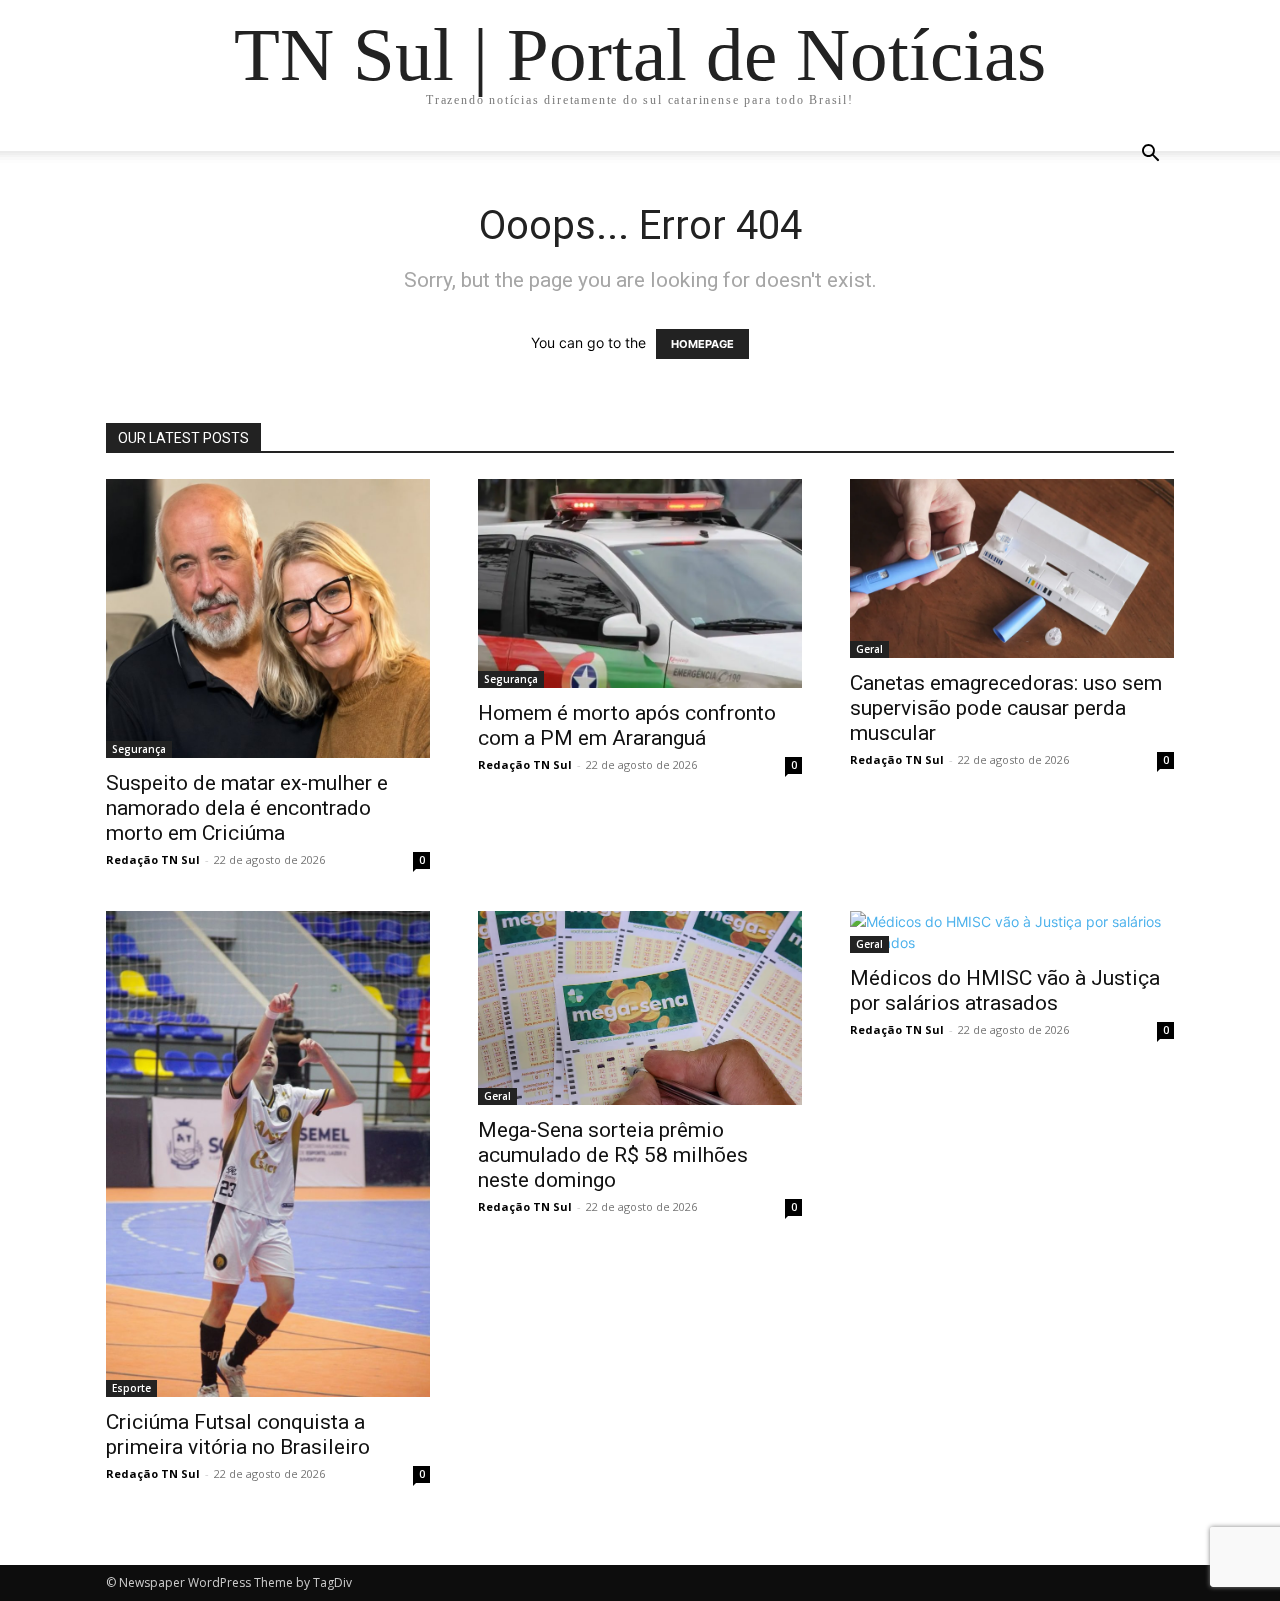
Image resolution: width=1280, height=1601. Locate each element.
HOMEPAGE (702, 344)
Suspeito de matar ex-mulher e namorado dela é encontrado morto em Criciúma (247, 808)
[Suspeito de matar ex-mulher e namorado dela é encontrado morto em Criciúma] (268, 618)
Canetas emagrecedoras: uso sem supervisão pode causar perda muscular (1006, 708)
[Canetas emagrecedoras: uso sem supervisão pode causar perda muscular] (1012, 568)
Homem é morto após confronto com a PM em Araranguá (627, 725)
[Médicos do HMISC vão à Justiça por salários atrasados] (1012, 932)
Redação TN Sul (153, 859)
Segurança (139, 749)
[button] (1150, 155)
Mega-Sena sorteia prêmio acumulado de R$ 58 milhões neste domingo (613, 1155)
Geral (869, 649)
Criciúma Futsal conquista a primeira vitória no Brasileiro (238, 1434)
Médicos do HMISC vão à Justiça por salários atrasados (1005, 990)
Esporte (131, 1388)
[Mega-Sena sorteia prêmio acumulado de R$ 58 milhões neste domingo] (640, 1008)
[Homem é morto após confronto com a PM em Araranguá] (640, 583)
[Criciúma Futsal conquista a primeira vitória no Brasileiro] (268, 1154)
